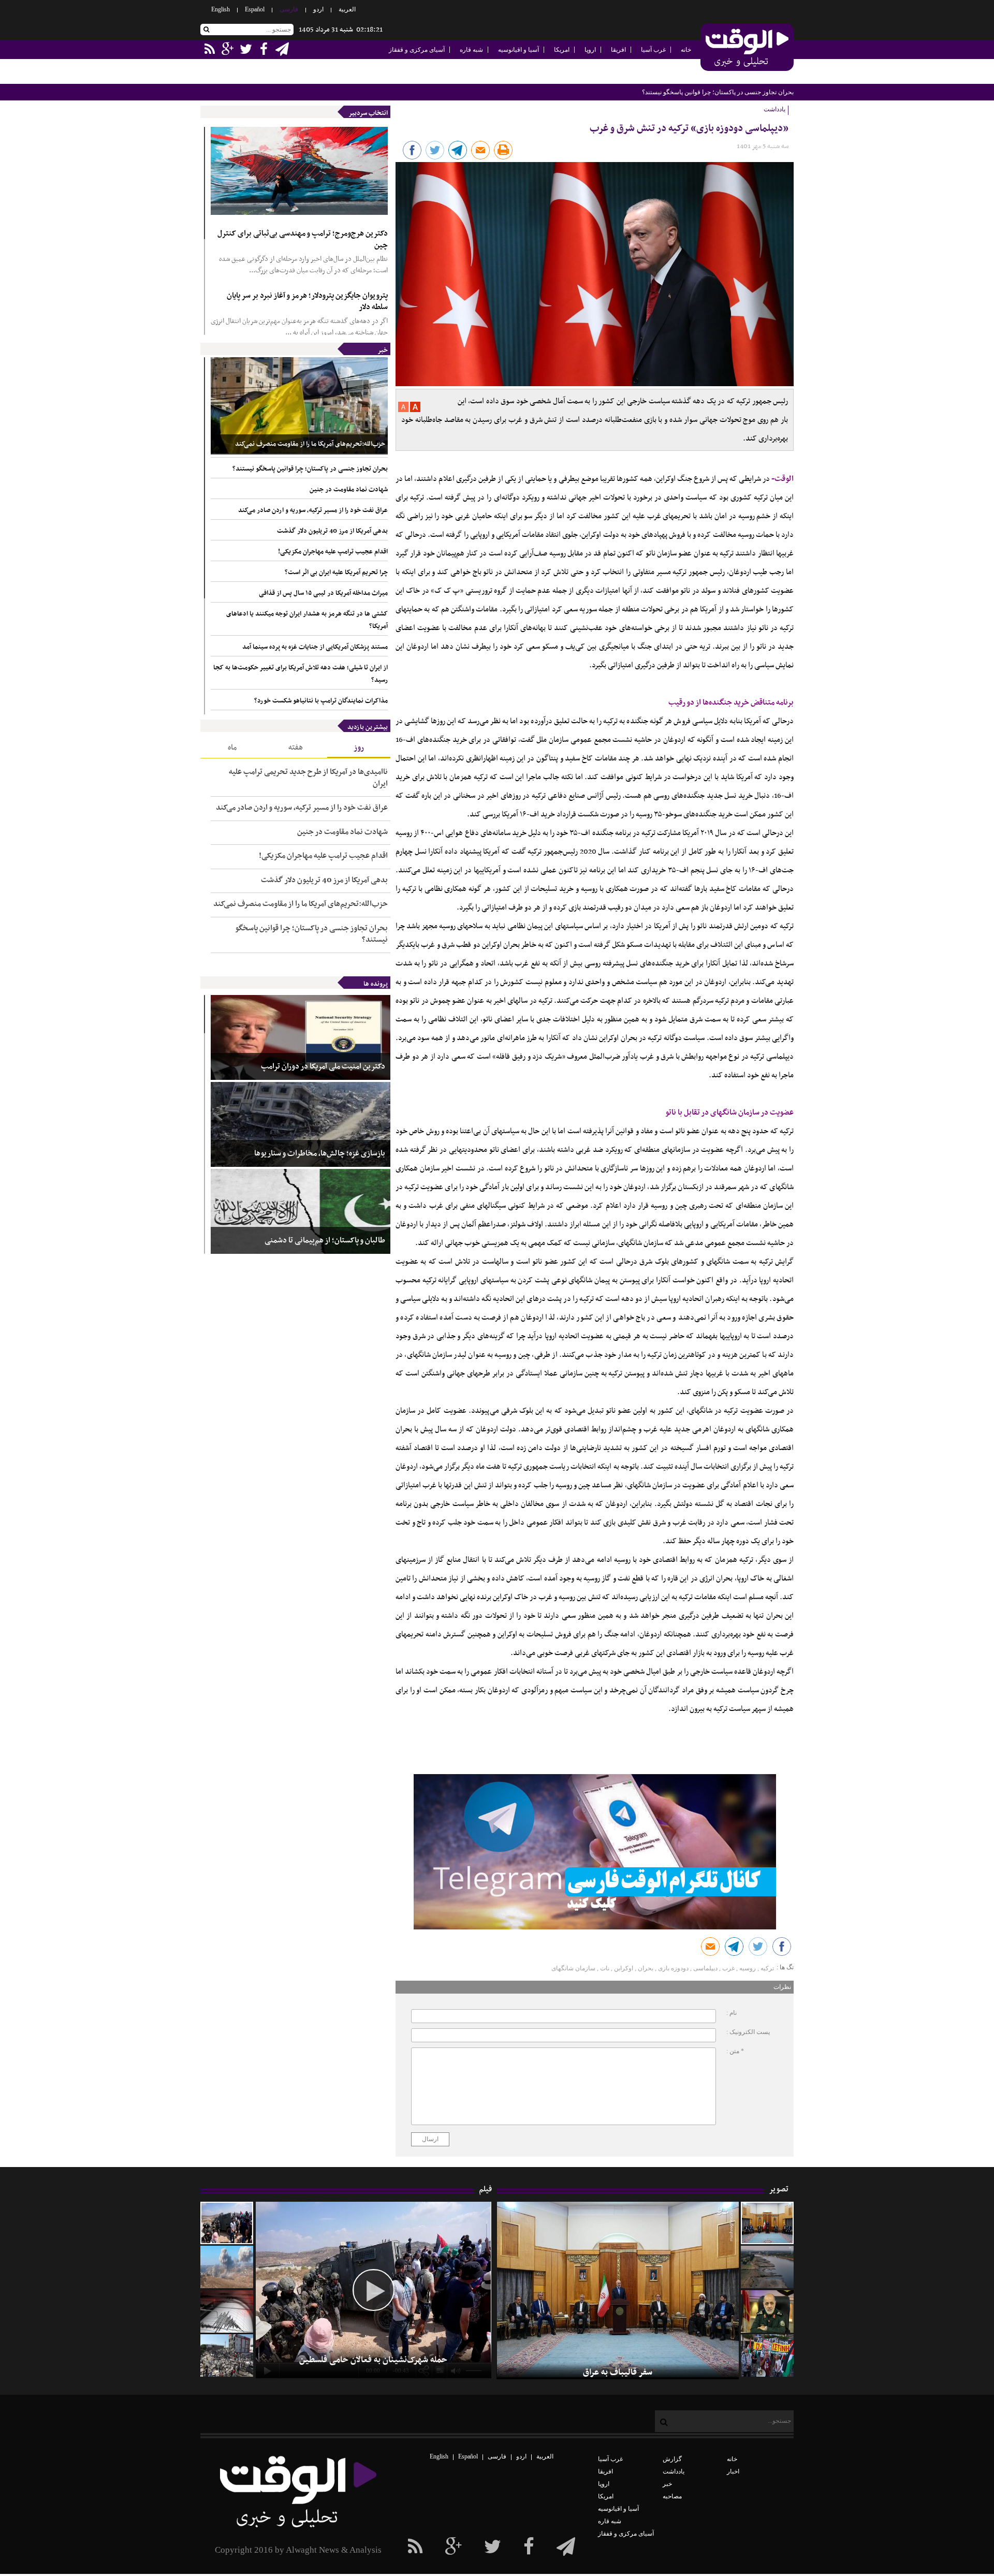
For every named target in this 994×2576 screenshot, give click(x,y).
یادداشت (674, 2471)
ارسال (430, 2139)
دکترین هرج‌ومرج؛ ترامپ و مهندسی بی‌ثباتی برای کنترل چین (303, 239)
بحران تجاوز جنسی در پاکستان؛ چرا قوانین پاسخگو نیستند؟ (310, 469)
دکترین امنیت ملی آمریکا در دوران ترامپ (323, 1067)
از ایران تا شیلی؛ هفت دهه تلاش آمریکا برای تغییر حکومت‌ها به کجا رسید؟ (301, 674)
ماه (232, 748)
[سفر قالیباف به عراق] (767, 2223)
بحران (646, 1968)
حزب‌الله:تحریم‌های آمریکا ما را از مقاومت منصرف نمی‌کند (310, 444)
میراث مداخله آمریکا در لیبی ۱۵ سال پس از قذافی (323, 593)
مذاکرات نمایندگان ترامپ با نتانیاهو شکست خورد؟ (321, 701)
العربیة (347, 9)
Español (255, 9)
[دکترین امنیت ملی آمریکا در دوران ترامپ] (301, 1037)
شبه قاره (471, 50)
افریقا (618, 50)
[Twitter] (493, 2547)
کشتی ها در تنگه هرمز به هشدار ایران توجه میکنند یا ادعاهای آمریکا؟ (307, 620)
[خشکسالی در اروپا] (767, 2267)
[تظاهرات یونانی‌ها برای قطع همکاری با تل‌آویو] (767, 2355)
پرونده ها (376, 984)
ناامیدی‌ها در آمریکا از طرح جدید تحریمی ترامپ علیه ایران (308, 778)
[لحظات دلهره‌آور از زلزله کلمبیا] (227, 2355)
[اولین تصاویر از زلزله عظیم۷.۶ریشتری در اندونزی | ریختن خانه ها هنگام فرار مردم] (227, 2311)
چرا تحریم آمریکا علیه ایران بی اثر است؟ (336, 573)
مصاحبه (672, 2496)
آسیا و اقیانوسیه (518, 50)
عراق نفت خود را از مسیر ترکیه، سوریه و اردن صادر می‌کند (313, 510)
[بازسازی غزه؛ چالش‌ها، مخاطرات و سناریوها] (301, 1124)
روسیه (748, 1968)
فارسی (289, 9)
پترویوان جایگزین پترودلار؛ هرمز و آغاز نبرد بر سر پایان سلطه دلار (307, 302)
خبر (383, 350)
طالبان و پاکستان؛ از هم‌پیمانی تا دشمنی (325, 1241)
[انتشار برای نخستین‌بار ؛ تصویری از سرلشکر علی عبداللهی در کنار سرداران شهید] (767, 2311)
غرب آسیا (653, 50)
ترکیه (767, 1968)
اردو (318, 9)
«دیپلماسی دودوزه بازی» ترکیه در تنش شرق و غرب (689, 129)
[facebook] (566, 2547)
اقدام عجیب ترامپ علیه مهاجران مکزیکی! (333, 552)
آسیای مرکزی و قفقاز (417, 50)
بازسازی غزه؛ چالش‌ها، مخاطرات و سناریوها (320, 1154)
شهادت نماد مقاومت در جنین (757, 92)
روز (359, 748)
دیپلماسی (705, 1968)
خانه (686, 50)
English (221, 9)
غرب (728, 1968)
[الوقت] (747, 48)
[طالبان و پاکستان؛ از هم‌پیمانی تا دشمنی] (301, 1211)
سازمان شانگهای (573, 1968)
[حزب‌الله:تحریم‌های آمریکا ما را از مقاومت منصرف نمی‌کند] (299, 406)
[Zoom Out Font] (403, 410)
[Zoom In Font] (414, 410)
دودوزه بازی (673, 1968)
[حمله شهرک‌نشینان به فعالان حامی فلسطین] (227, 2223)
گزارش (672, 2459)
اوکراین (624, 1968)
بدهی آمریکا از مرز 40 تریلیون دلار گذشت (332, 531)
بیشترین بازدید (368, 727)
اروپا (590, 50)
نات (605, 1968)
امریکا (562, 50)
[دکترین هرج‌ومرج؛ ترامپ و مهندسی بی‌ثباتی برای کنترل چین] (299, 171)
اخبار (733, 2471)
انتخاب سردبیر (368, 113)
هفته (296, 748)
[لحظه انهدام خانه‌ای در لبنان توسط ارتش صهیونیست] (227, 2267)
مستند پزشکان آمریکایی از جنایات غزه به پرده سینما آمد (315, 647)
